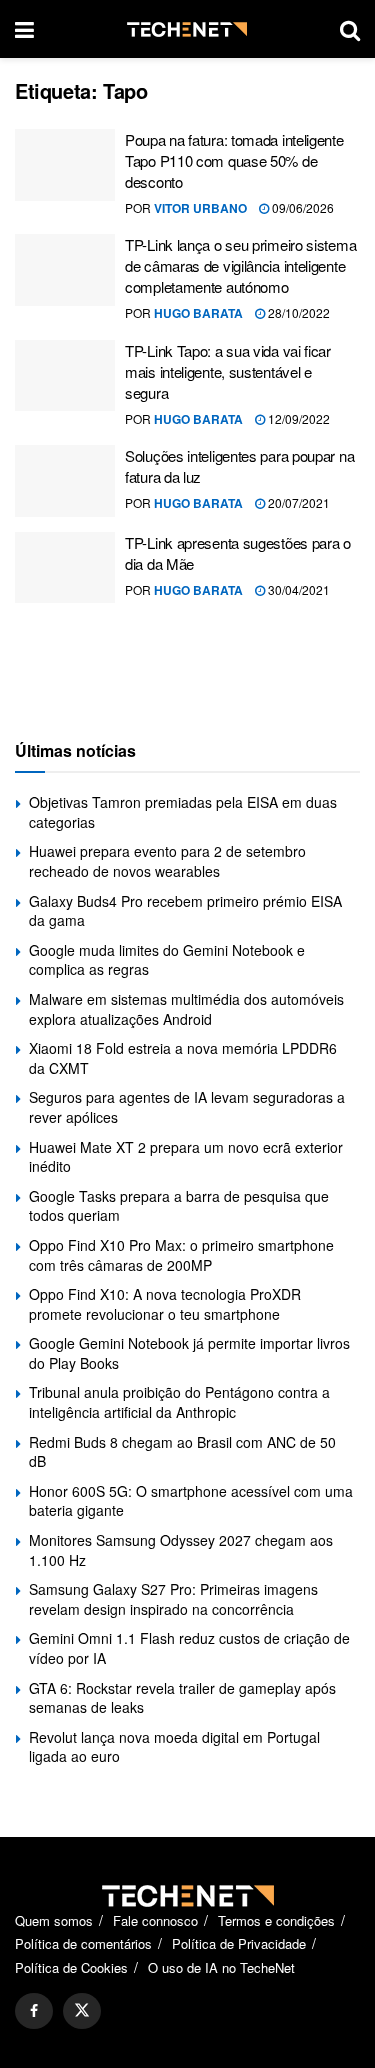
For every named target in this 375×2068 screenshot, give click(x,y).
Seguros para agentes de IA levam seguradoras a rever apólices (187, 1107)
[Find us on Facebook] (34, 2011)
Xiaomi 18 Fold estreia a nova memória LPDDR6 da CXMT (183, 1058)
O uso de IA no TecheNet (221, 1967)
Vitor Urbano (200, 208)
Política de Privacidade (239, 1943)
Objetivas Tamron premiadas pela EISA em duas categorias (183, 812)
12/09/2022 (297, 418)
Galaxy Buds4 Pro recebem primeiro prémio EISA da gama (185, 911)
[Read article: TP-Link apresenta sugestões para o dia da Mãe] (65, 568)
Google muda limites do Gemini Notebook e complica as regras (167, 960)
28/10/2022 (297, 312)
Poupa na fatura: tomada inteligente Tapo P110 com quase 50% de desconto (234, 160)
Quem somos (54, 1920)
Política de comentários (83, 1943)
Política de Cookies (71, 1967)
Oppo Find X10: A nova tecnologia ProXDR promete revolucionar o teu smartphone (165, 1304)
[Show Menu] (24, 29)
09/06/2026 (301, 207)
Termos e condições (276, 1920)
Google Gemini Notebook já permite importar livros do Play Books (189, 1353)
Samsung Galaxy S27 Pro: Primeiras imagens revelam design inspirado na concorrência (173, 1599)
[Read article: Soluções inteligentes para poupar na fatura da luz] (65, 481)
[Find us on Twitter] (82, 2011)
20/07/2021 (297, 502)
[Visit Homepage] (187, 29)
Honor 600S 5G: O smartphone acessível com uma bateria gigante (191, 1501)
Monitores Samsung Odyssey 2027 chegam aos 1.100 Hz (181, 1550)
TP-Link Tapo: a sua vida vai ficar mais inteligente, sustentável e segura (228, 371)
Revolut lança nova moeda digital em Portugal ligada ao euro (174, 1747)
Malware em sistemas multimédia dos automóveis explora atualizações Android (186, 1009)
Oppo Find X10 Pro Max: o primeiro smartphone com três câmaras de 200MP (181, 1255)
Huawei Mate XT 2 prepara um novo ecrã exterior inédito (186, 1157)
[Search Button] (350, 29)
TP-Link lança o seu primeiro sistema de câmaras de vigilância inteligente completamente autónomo (240, 265)
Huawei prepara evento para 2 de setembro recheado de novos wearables (167, 861)
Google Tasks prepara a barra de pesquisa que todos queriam (179, 1206)
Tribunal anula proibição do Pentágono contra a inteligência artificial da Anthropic (179, 1402)
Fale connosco (155, 1920)
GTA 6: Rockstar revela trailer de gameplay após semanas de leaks (182, 1698)
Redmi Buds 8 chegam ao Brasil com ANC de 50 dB (182, 1452)
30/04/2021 (297, 589)
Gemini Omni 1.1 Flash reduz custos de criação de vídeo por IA (189, 1648)
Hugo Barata (198, 313)
